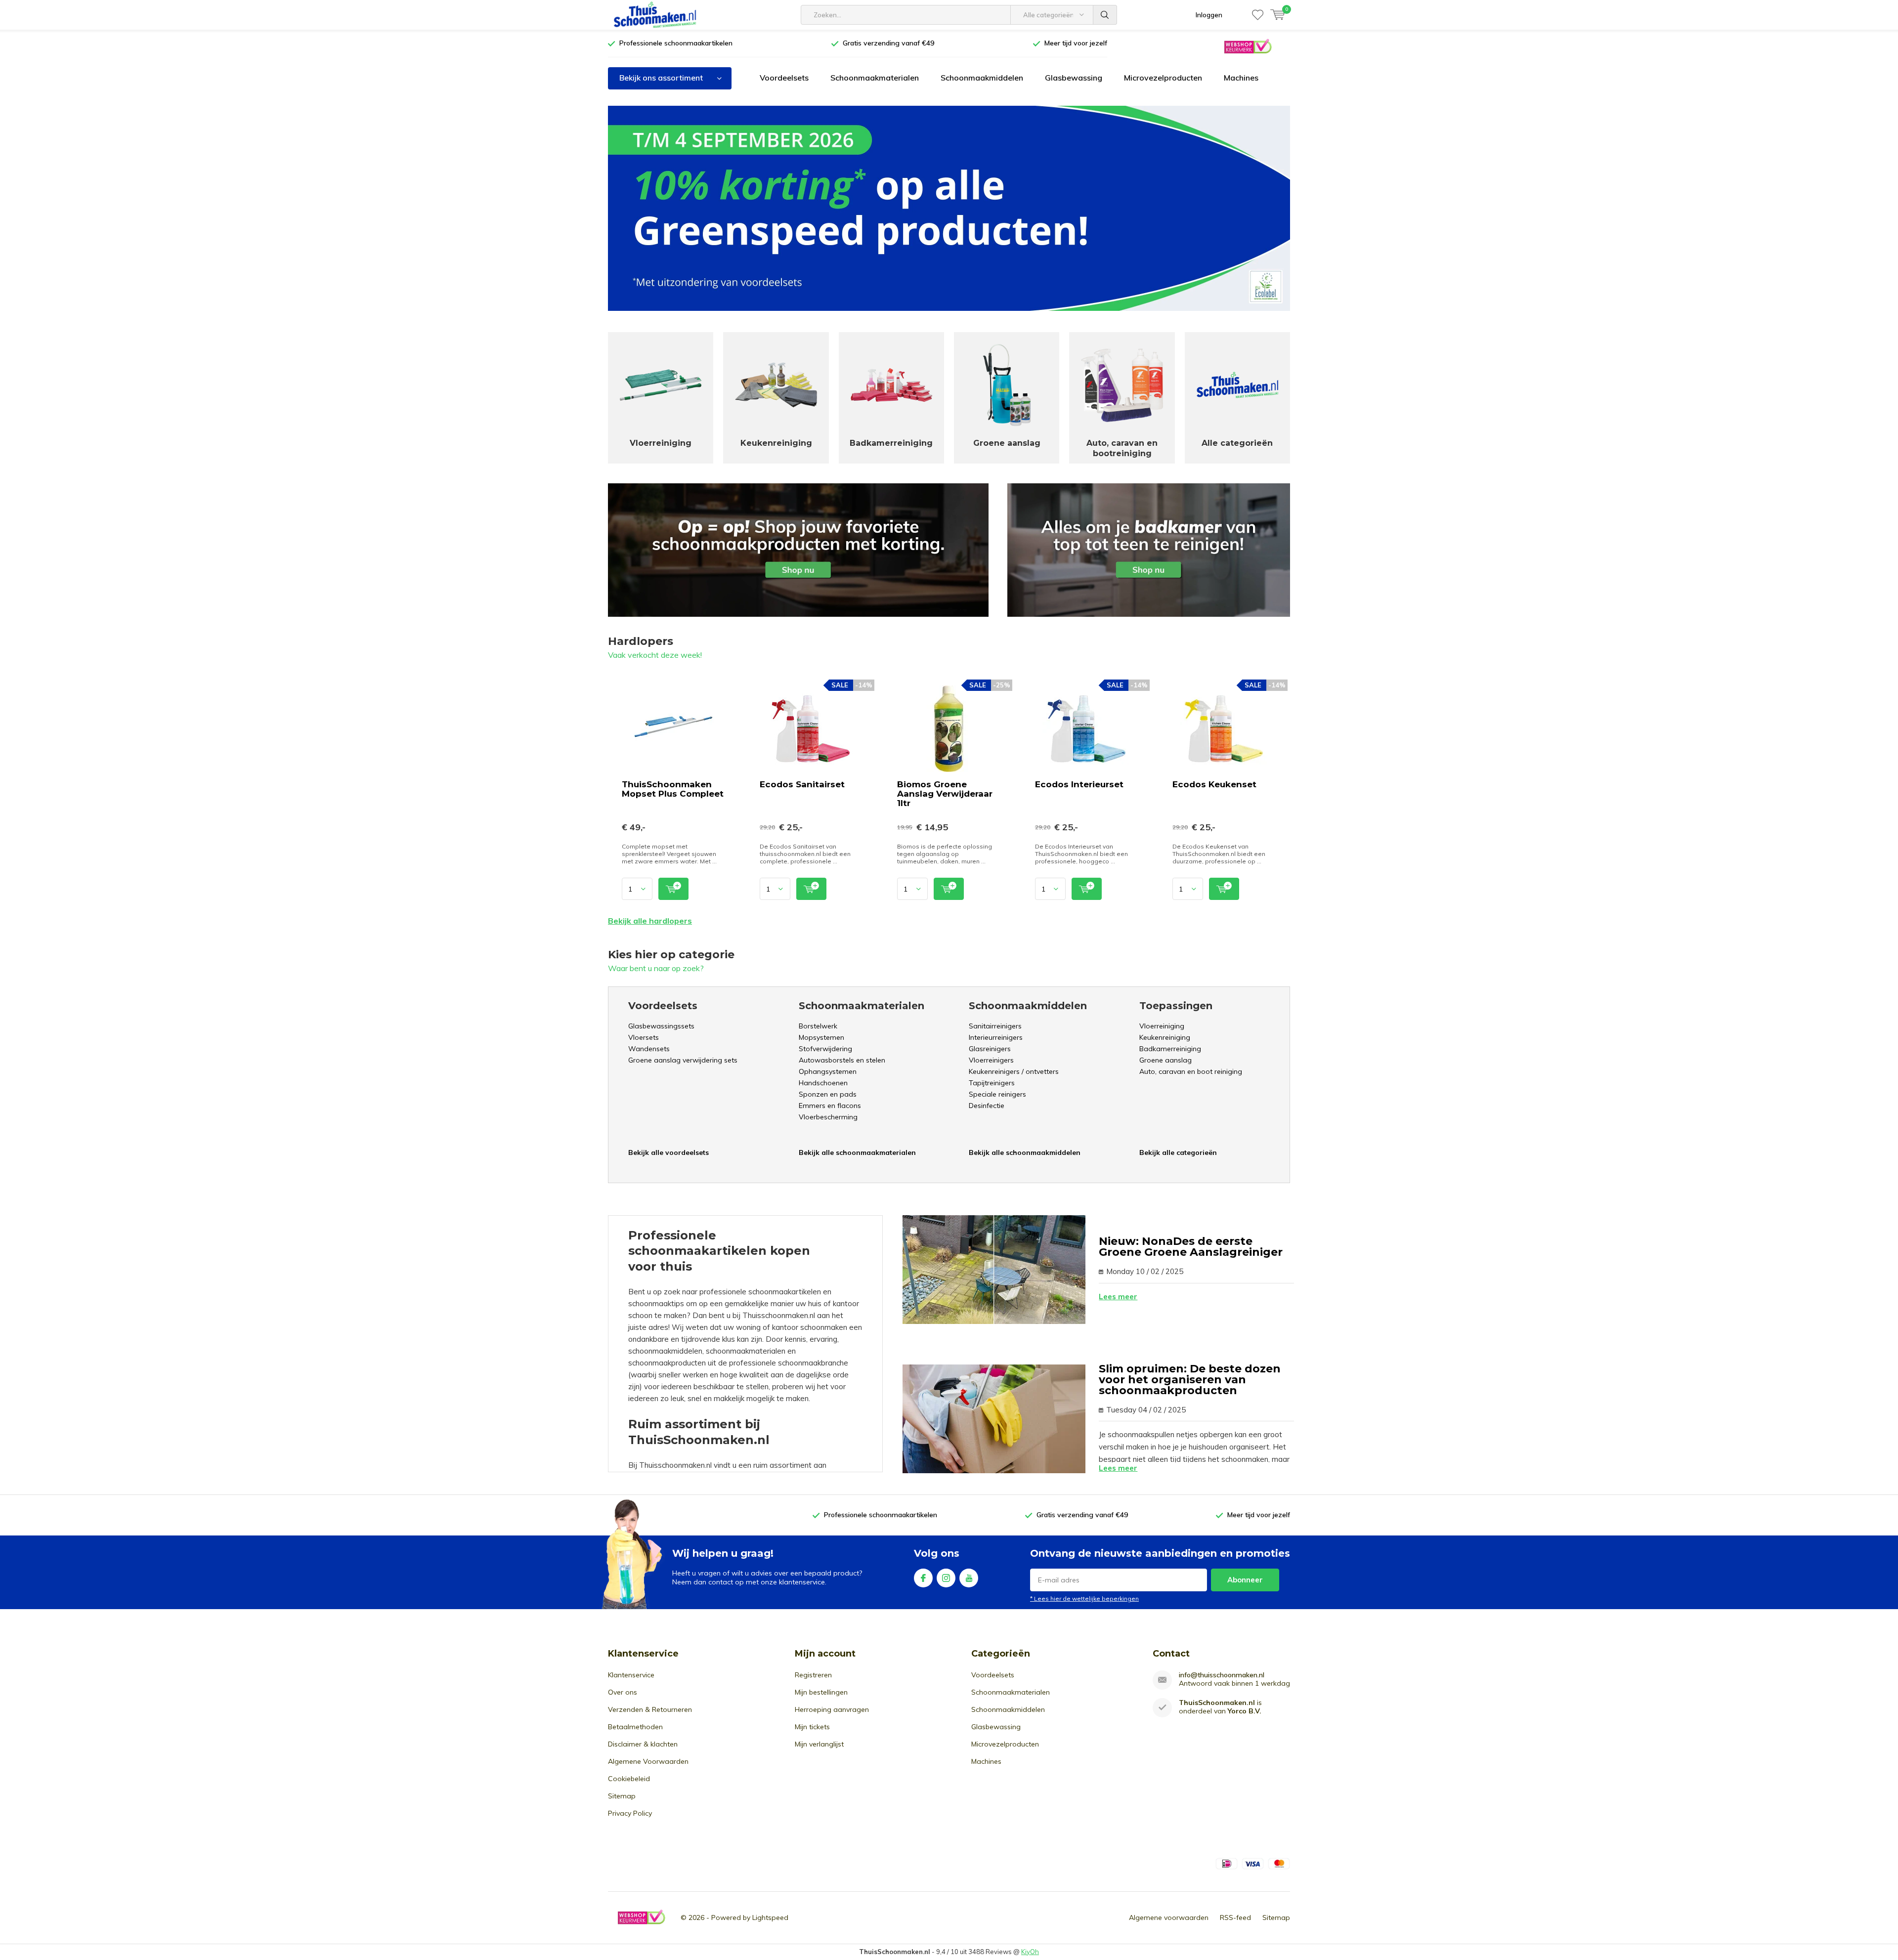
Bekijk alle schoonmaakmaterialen (857, 1152)
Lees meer (1118, 1297)
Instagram (946, 1578)
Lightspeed (770, 1917)
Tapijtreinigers (992, 1083)
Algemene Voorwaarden (648, 1761)
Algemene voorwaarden (1169, 1917)
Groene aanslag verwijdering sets (683, 1060)
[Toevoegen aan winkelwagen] (673, 889)
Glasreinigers (990, 1049)
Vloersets (644, 1037)
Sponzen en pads (828, 1094)
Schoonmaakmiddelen (982, 78)
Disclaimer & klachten (643, 1744)
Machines (1241, 78)
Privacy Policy (630, 1813)
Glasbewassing (1074, 78)
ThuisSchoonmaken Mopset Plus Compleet (673, 789)
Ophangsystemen (828, 1071)
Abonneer (1245, 1580)
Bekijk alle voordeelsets (669, 1152)
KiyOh (1030, 1952)
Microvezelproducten (1163, 78)
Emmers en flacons (830, 1106)
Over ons (623, 1692)
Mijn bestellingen (821, 1692)
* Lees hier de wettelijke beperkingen (1084, 1598)
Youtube (969, 1578)
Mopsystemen (821, 1037)
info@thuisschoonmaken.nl (1222, 1675)
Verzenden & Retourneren (650, 1709)
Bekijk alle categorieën (1178, 1152)
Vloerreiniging (1162, 1026)
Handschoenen (823, 1083)
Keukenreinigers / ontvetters (1014, 1071)
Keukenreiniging (1165, 1037)
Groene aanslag (1165, 1060)
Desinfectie (987, 1106)
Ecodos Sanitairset (802, 784)
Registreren (813, 1675)
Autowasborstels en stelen (842, 1060)
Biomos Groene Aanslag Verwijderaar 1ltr (945, 794)
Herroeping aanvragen (832, 1709)
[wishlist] (1258, 15)
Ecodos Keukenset (1214, 784)
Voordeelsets (784, 78)
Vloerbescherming (828, 1117)
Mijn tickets (812, 1727)
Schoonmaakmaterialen (875, 78)
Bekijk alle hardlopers (650, 921)
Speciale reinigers (997, 1094)
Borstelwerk (818, 1026)
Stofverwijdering (825, 1049)
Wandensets (649, 1049)
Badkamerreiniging (1170, 1049)
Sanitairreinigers (995, 1026)
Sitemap (622, 1796)
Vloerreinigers (991, 1060)
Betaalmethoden (635, 1727)
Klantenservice (631, 1675)
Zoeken (1105, 15)
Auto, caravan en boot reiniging (1191, 1071)
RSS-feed (1235, 1917)
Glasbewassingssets (661, 1026)
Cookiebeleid (629, 1779)
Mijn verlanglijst (819, 1744)
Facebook (923, 1578)
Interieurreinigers (996, 1037)
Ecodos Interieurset (1079, 784)
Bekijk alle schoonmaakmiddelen (1025, 1152)
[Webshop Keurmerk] (1248, 46)
